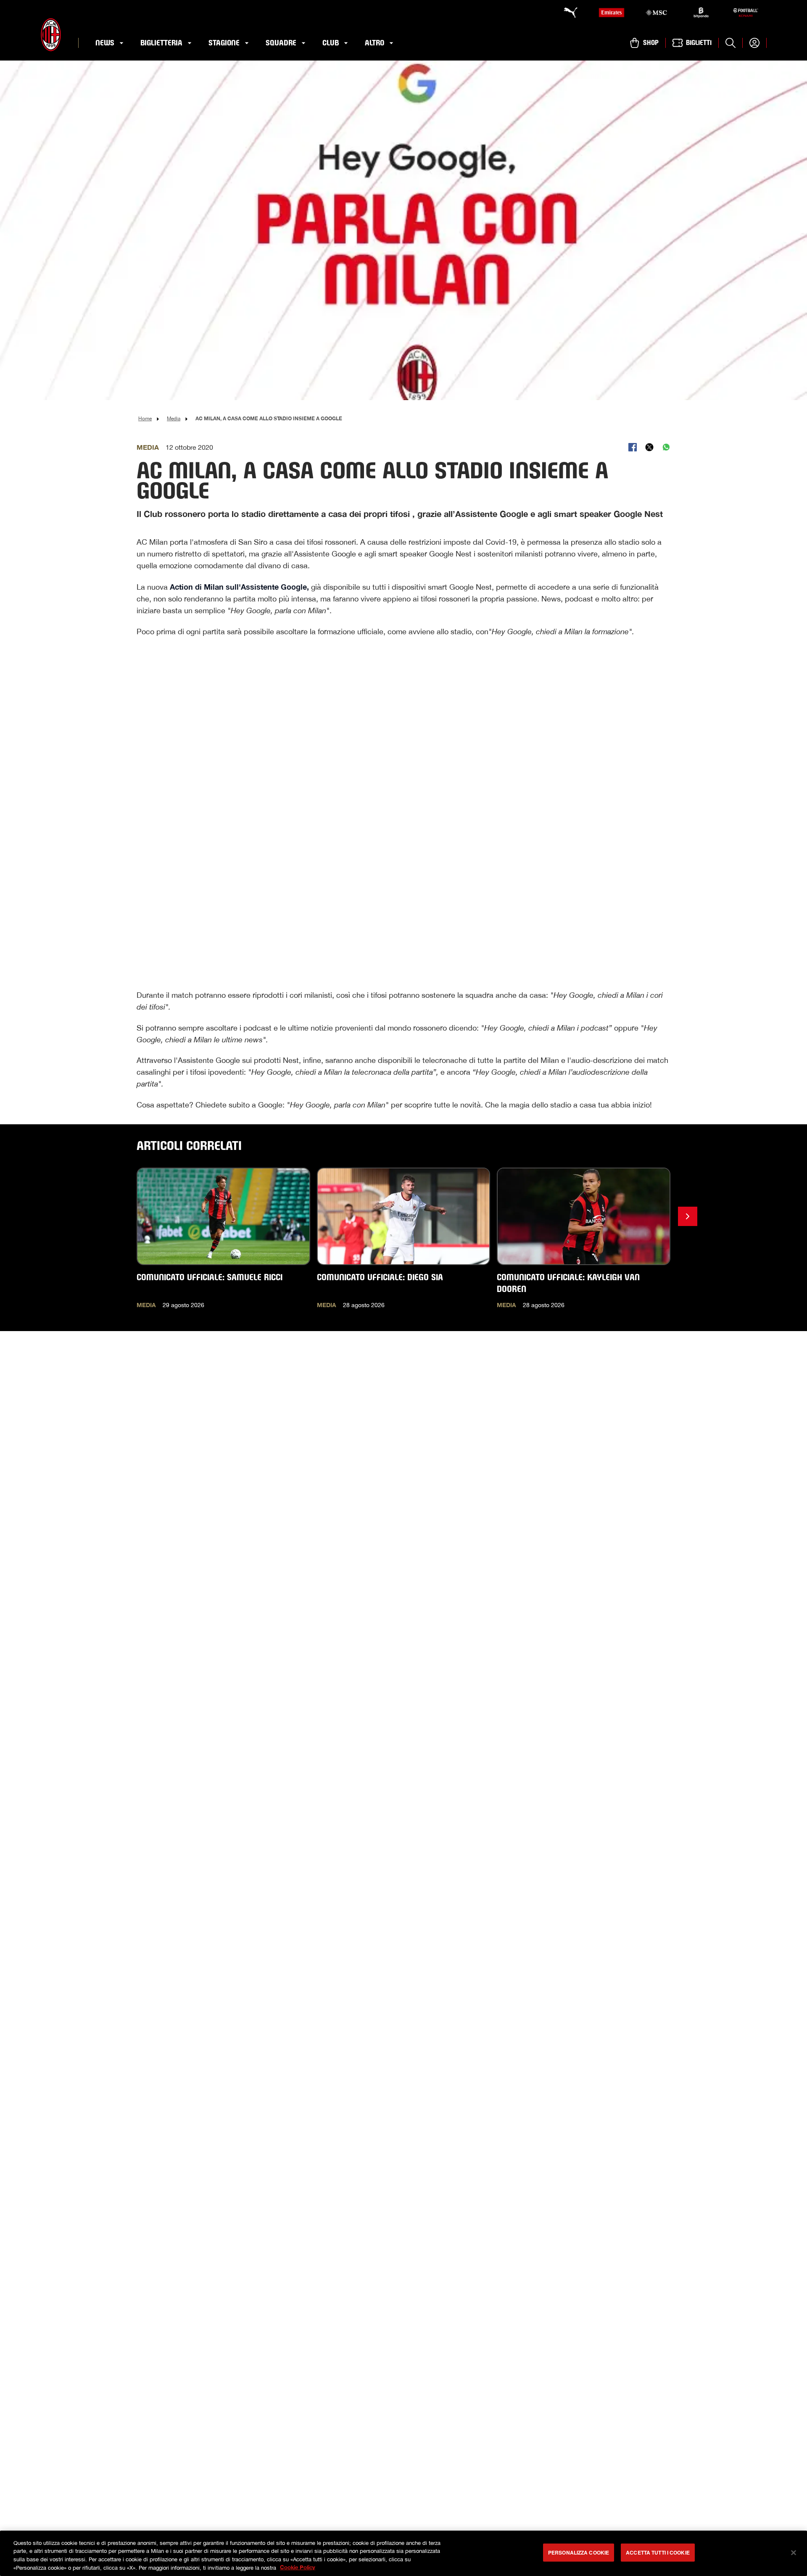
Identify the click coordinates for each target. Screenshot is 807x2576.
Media (174, 419)
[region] (403, 2553)
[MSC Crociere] (656, 13)
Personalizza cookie (579, 2552)
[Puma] (567, 13)
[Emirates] (612, 13)
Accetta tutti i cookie (658, 2552)
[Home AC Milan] (51, 35)
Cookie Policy (298, 2567)
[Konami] (746, 13)
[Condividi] (633, 447)
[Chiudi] (794, 2552)
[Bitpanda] (701, 13)
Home (145, 419)
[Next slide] (688, 1216)
